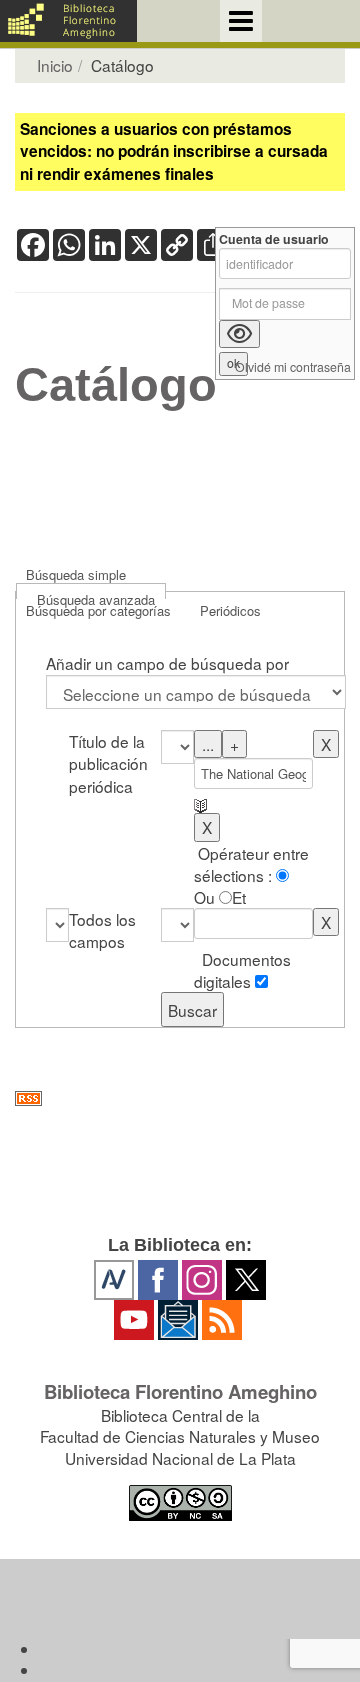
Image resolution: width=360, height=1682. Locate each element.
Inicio (55, 65)
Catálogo (116, 385)
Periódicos (230, 610)
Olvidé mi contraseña (293, 367)
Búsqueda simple (76, 574)
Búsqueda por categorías (98, 610)
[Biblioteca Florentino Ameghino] (68, 21)
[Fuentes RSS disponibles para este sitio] (180, 1098)
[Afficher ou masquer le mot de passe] (239, 334)
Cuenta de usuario (274, 239)
